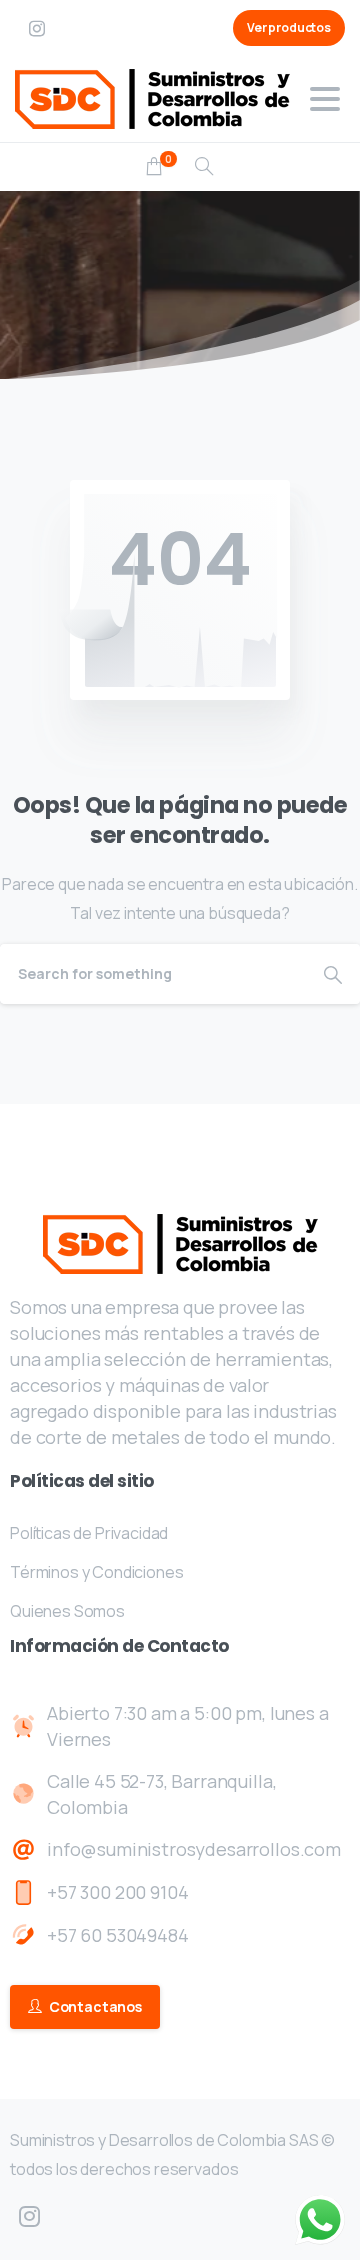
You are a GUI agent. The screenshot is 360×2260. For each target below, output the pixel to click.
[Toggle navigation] (325, 99)
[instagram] (37, 28)
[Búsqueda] (204, 167)
